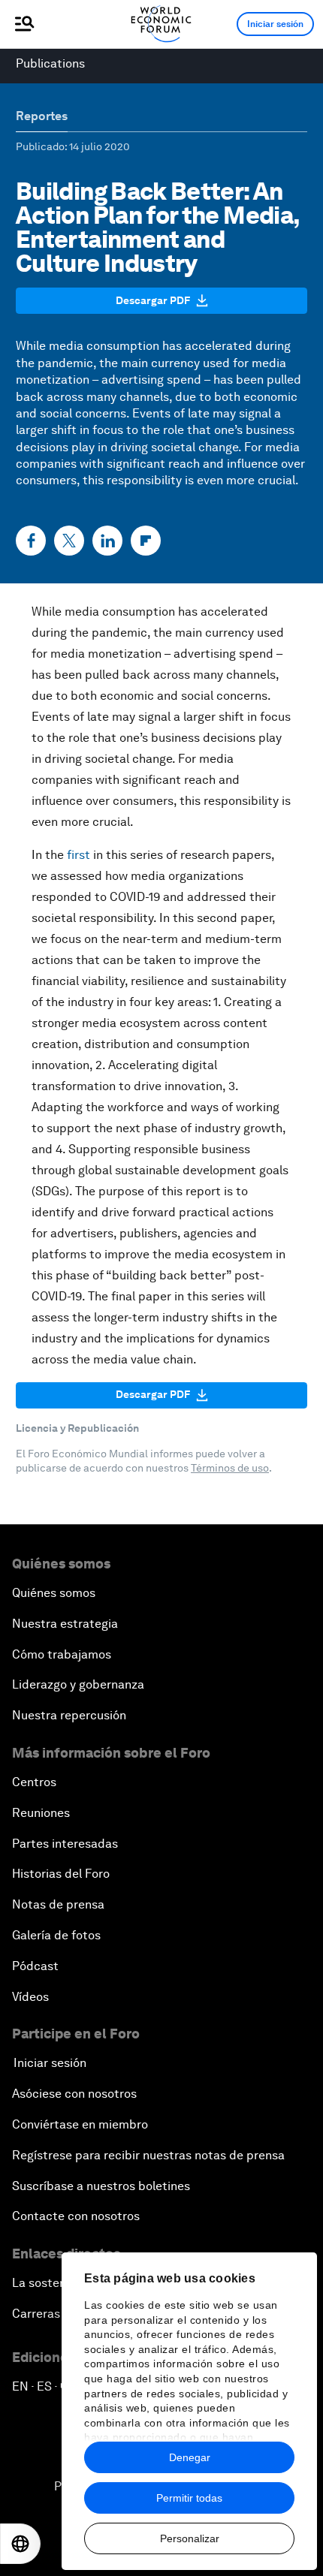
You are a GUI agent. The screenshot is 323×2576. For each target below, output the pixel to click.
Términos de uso (230, 1468)
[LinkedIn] (107, 541)
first (78, 855)
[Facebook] (31, 541)
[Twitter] (69, 541)
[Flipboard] (146, 541)
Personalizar (190, 2538)
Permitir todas (189, 2498)
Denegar (190, 2457)
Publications (50, 63)
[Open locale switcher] (20, 2544)
